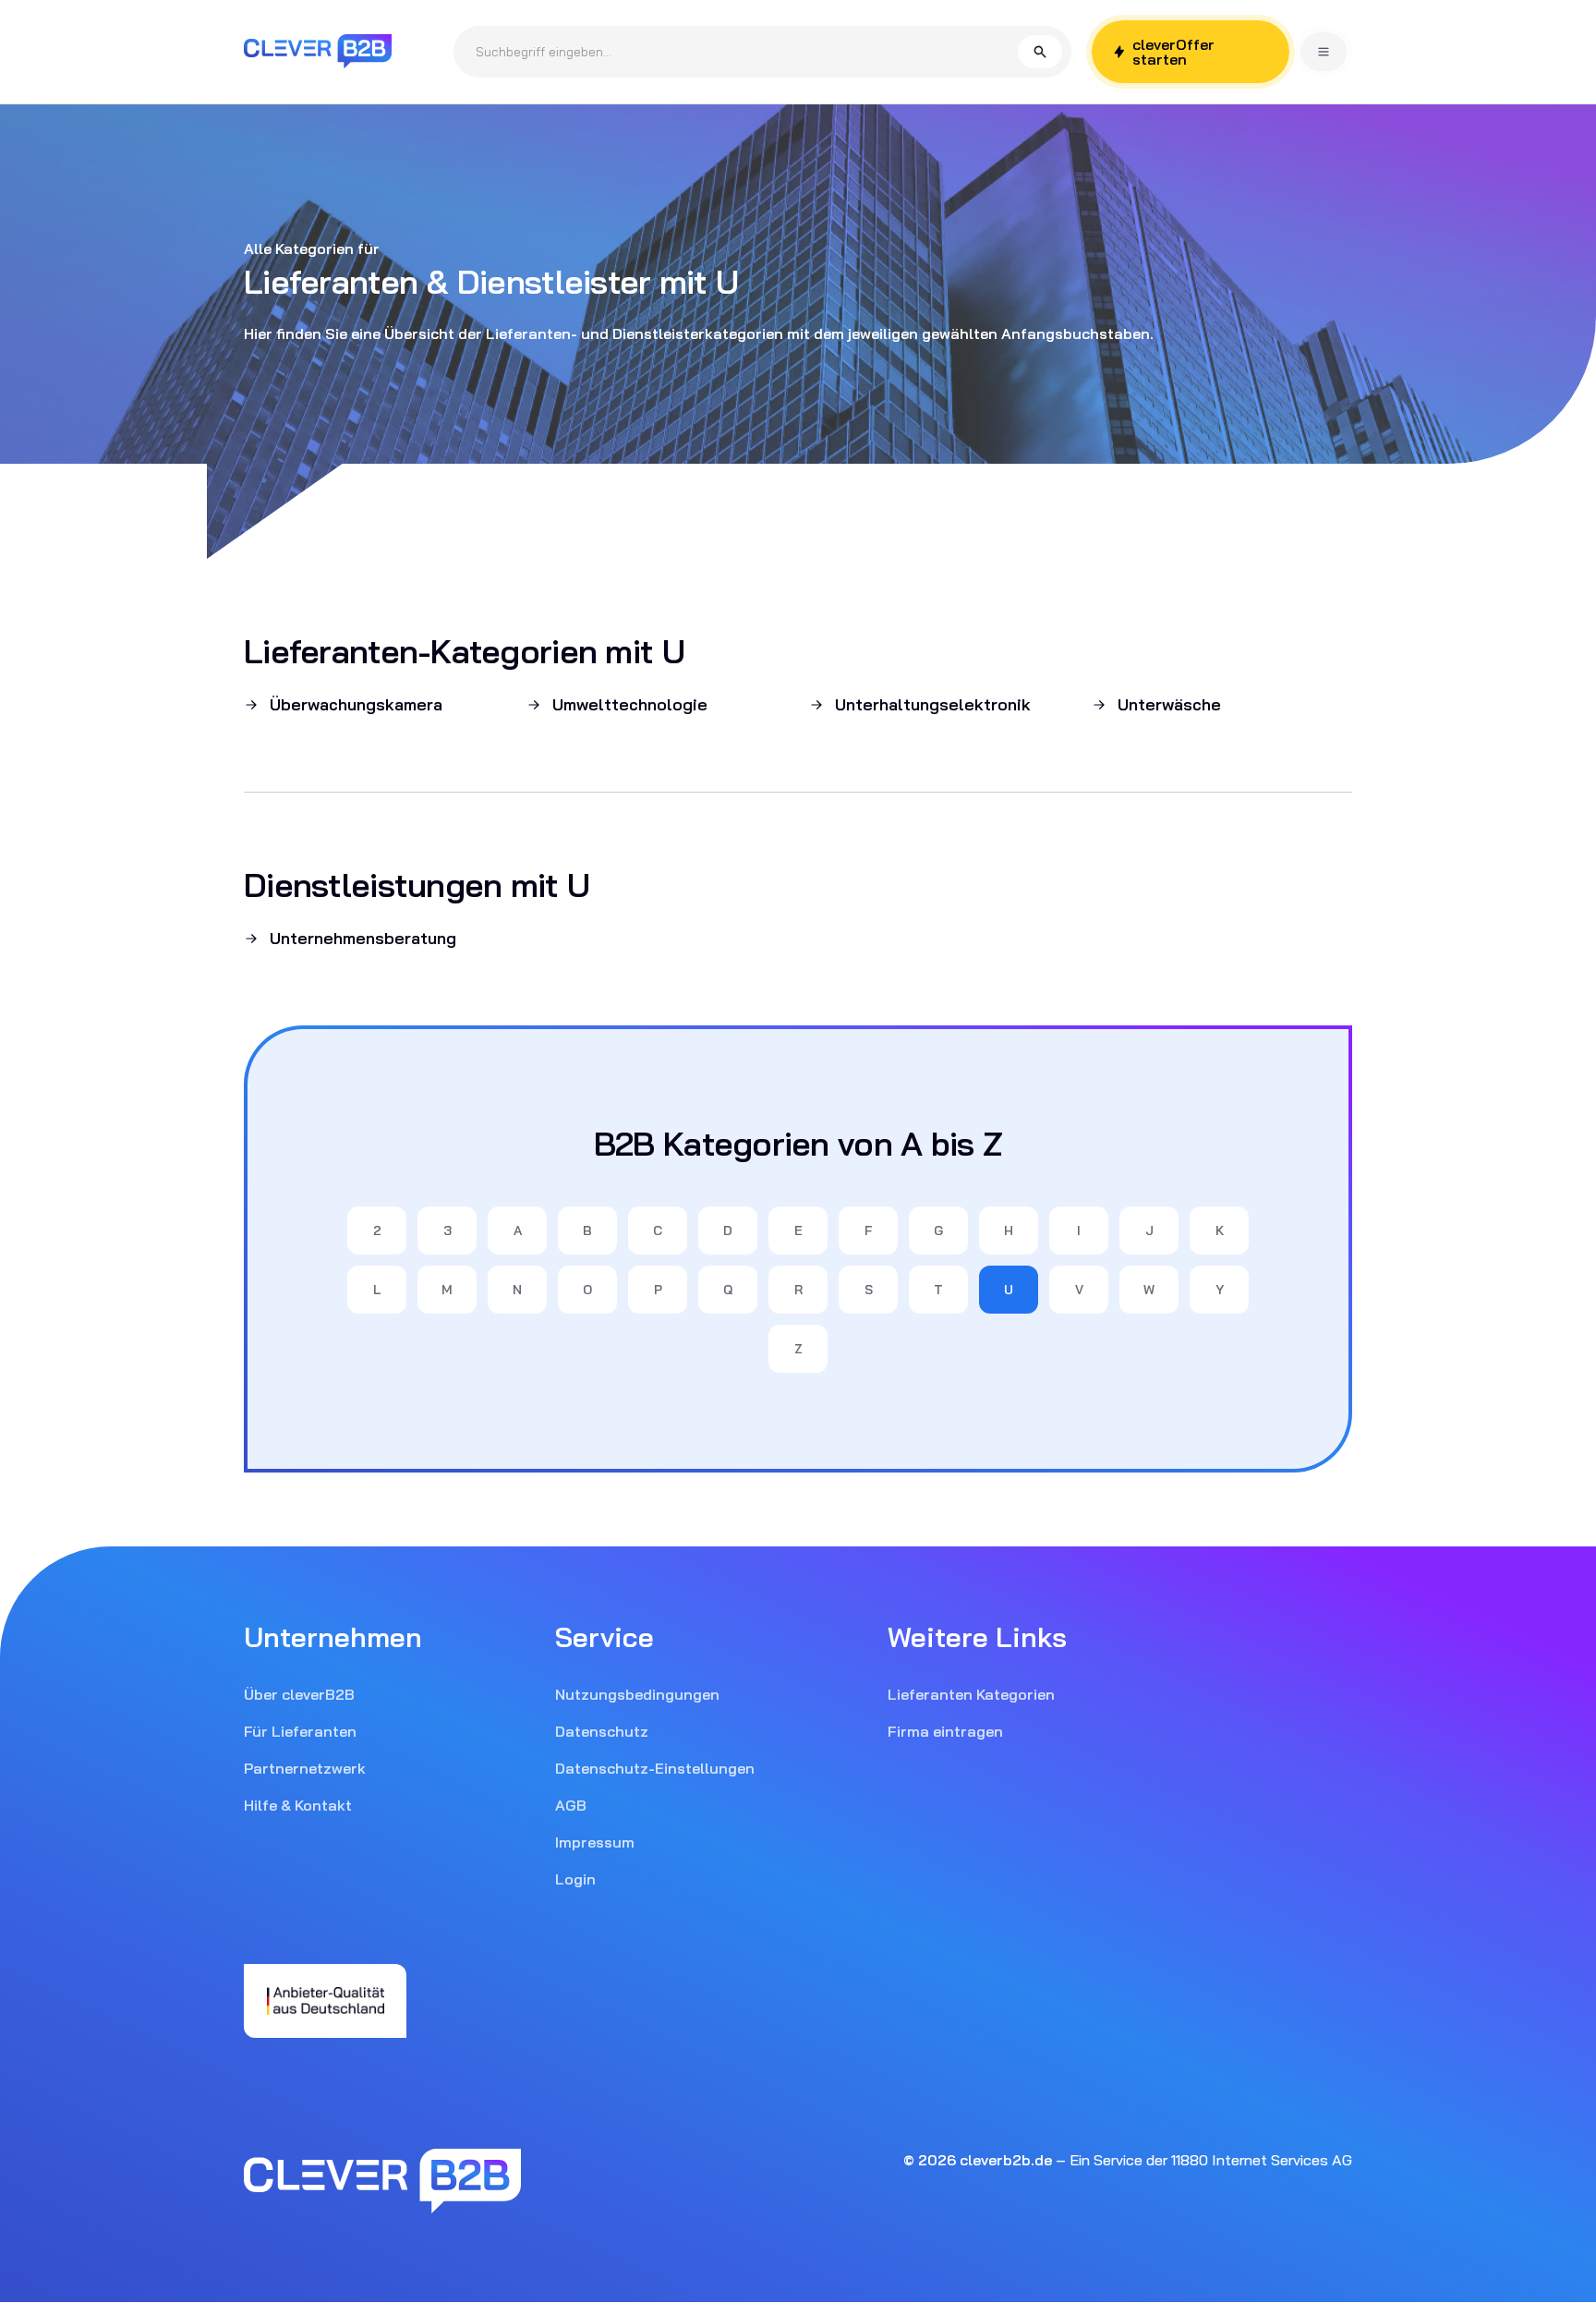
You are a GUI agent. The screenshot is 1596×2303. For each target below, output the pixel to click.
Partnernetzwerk (305, 1768)
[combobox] (747, 52)
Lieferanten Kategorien (971, 1694)
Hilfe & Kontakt (298, 1805)
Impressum (595, 1842)
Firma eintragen (945, 1731)
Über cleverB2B (299, 1694)
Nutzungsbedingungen (637, 1694)
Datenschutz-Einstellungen (655, 1768)
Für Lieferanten (300, 1731)
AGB (571, 1805)
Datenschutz (602, 1731)
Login (575, 1879)
